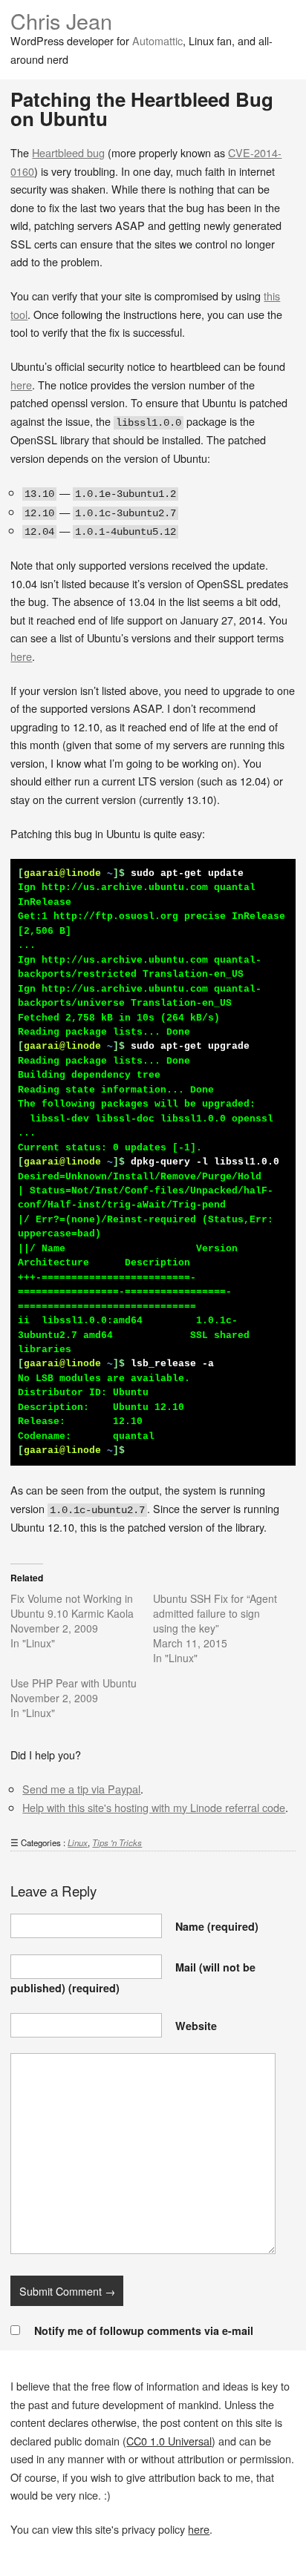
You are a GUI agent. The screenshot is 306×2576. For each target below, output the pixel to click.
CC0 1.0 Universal (169, 2441)
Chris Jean (61, 20)
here (21, 385)
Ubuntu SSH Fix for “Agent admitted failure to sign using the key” (215, 1613)
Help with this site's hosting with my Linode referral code (154, 1807)
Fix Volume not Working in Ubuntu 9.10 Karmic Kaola (72, 1606)
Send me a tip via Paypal (81, 1789)
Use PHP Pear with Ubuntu (74, 1683)
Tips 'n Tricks (117, 1842)
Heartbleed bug (68, 152)
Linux (78, 1842)
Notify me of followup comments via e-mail (144, 2330)
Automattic (157, 40)
